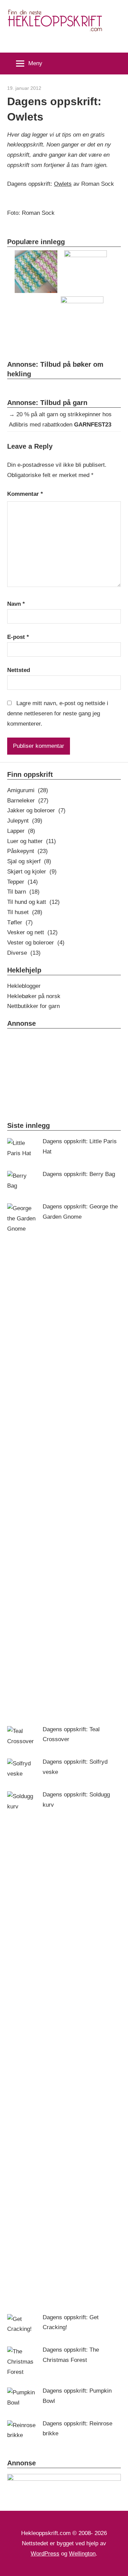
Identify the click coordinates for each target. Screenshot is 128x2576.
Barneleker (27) (28, 801)
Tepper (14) (23, 882)
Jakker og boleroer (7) (36, 810)
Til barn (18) (23, 892)
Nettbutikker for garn (33, 1006)
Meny (35, 63)
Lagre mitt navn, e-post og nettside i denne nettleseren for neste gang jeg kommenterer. (58, 713)
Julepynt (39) (25, 821)
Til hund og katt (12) (33, 902)
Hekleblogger (24, 986)
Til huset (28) (25, 912)
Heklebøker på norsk (34, 996)
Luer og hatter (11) (32, 841)
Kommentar (25, 494)
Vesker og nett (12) (32, 932)
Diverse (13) (24, 953)
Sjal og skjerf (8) (29, 861)
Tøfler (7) (20, 922)
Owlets (63, 184)
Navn (16, 604)
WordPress (45, 2554)
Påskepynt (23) (27, 851)
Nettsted (19, 670)
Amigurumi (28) (28, 790)
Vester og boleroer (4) (36, 943)
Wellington (82, 2554)
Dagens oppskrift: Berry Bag (79, 1174)
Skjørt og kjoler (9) (32, 872)
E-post (18, 637)
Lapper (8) (21, 831)
